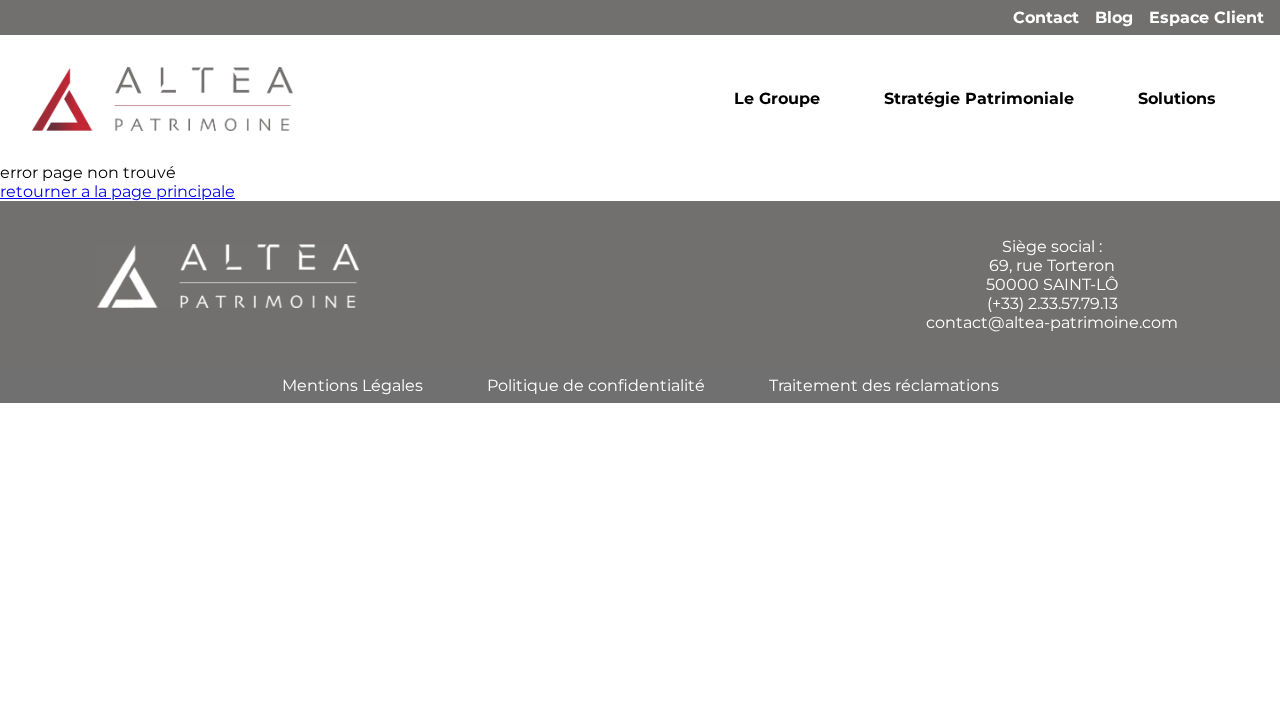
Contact (1046, 17)
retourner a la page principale (117, 191)
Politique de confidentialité (596, 385)
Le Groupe (777, 98)
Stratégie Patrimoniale (979, 98)
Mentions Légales (352, 385)
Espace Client (1206, 17)
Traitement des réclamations (884, 385)
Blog (1114, 17)
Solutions (1177, 98)
